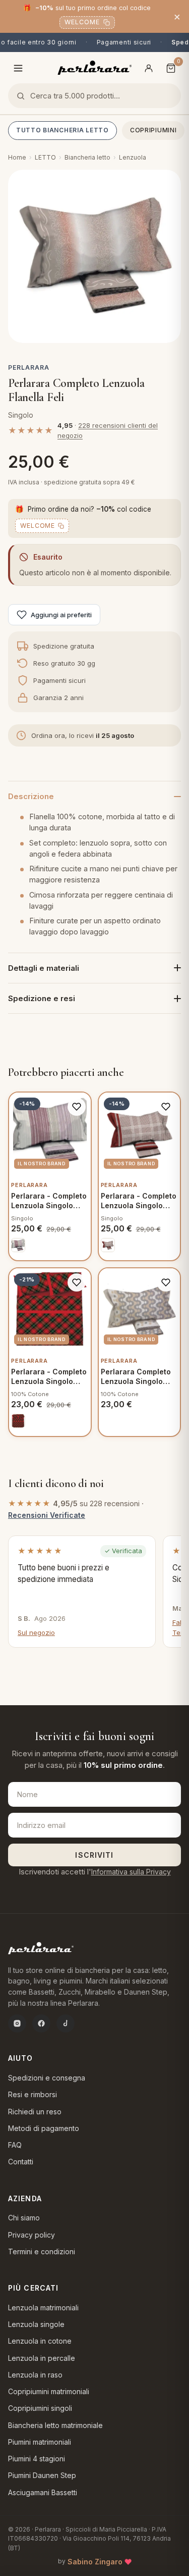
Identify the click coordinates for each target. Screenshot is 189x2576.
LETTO (45, 157)
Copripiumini (153, 130)
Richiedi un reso (35, 2112)
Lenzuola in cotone (40, 2341)
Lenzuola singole (36, 2324)
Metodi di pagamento (44, 2128)
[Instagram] (17, 2023)
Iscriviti (94, 1855)
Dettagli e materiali (44, 968)
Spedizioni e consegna (47, 2078)
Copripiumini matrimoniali (49, 2391)
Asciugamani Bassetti (43, 2492)
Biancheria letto (87, 157)
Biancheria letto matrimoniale (55, 2425)
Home (17, 157)
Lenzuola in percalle (42, 2358)
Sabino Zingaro (95, 2562)
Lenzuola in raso (35, 2375)
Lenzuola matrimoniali (43, 2308)
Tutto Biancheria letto (62, 130)
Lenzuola (133, 157)
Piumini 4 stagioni (37, 2459)
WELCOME (82, 22)
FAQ (15, 2145)
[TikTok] (66, 2023)
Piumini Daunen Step (42, 2475)
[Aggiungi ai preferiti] (77, 1107)
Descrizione (31, 796)
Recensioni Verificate (47, 1515)
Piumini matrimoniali (40, 2442)
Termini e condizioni (42, 2251)
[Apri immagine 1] (94, 256)
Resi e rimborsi (33, 2094)
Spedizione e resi (42, 998)
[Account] (149, 68)
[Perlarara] (94, 68)
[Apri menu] (18, 68)
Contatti (21, 2162)
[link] (18, 1245)
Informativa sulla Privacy (131, 1872)
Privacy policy (31, 2235)
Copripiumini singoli (40, 2408)
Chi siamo (24, 2218)
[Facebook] (41, 2023)
